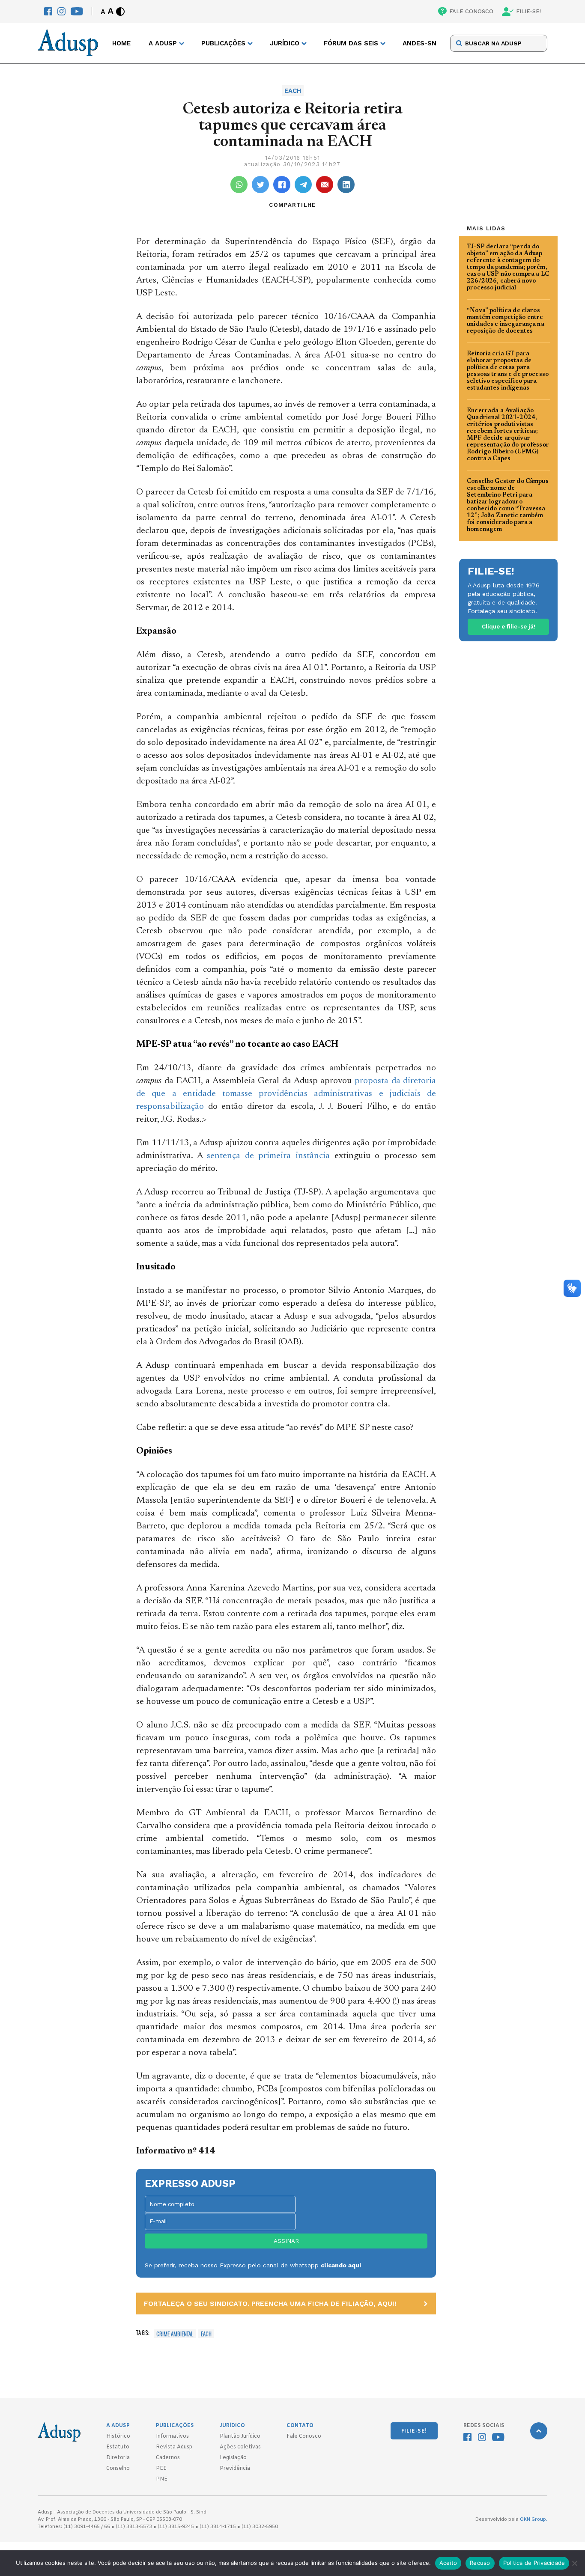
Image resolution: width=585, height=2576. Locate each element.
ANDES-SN (419, 43)
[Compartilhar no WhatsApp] (239, 185)
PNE (162, 2479)
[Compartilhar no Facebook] (282, 185)
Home (121, 43)
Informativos (172, 2436)
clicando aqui (341, 2265)
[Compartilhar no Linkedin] (346, 185)
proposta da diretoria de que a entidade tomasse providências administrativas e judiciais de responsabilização (286, 1094)
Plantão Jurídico (240, 2436)
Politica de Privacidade (534, 2563)
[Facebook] (48, 11)
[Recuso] (574, 2563)
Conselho (118, 2469)
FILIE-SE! (528, 11)
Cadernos (168, 2458)
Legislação (233, 2458)
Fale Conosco (304, 2436)
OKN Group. (534, 2519)
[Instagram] (61, 11)
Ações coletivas (240, 2447)
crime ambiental (175, 2334)
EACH (206, 2334)
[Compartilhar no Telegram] (303, 185)
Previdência (235, 2469)
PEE (161, 2469)
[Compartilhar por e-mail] (325, 185)
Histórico (118, 2436)
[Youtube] (77, 11)
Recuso (480, 2563)
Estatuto (118, 2447)
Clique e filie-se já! (509, 627)
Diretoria (118, 2458)
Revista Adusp (174, 2447)
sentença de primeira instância (268, 1156)
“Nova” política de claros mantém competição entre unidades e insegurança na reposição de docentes (506, 321)
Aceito (448, 2563)
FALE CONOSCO (471, 11)
